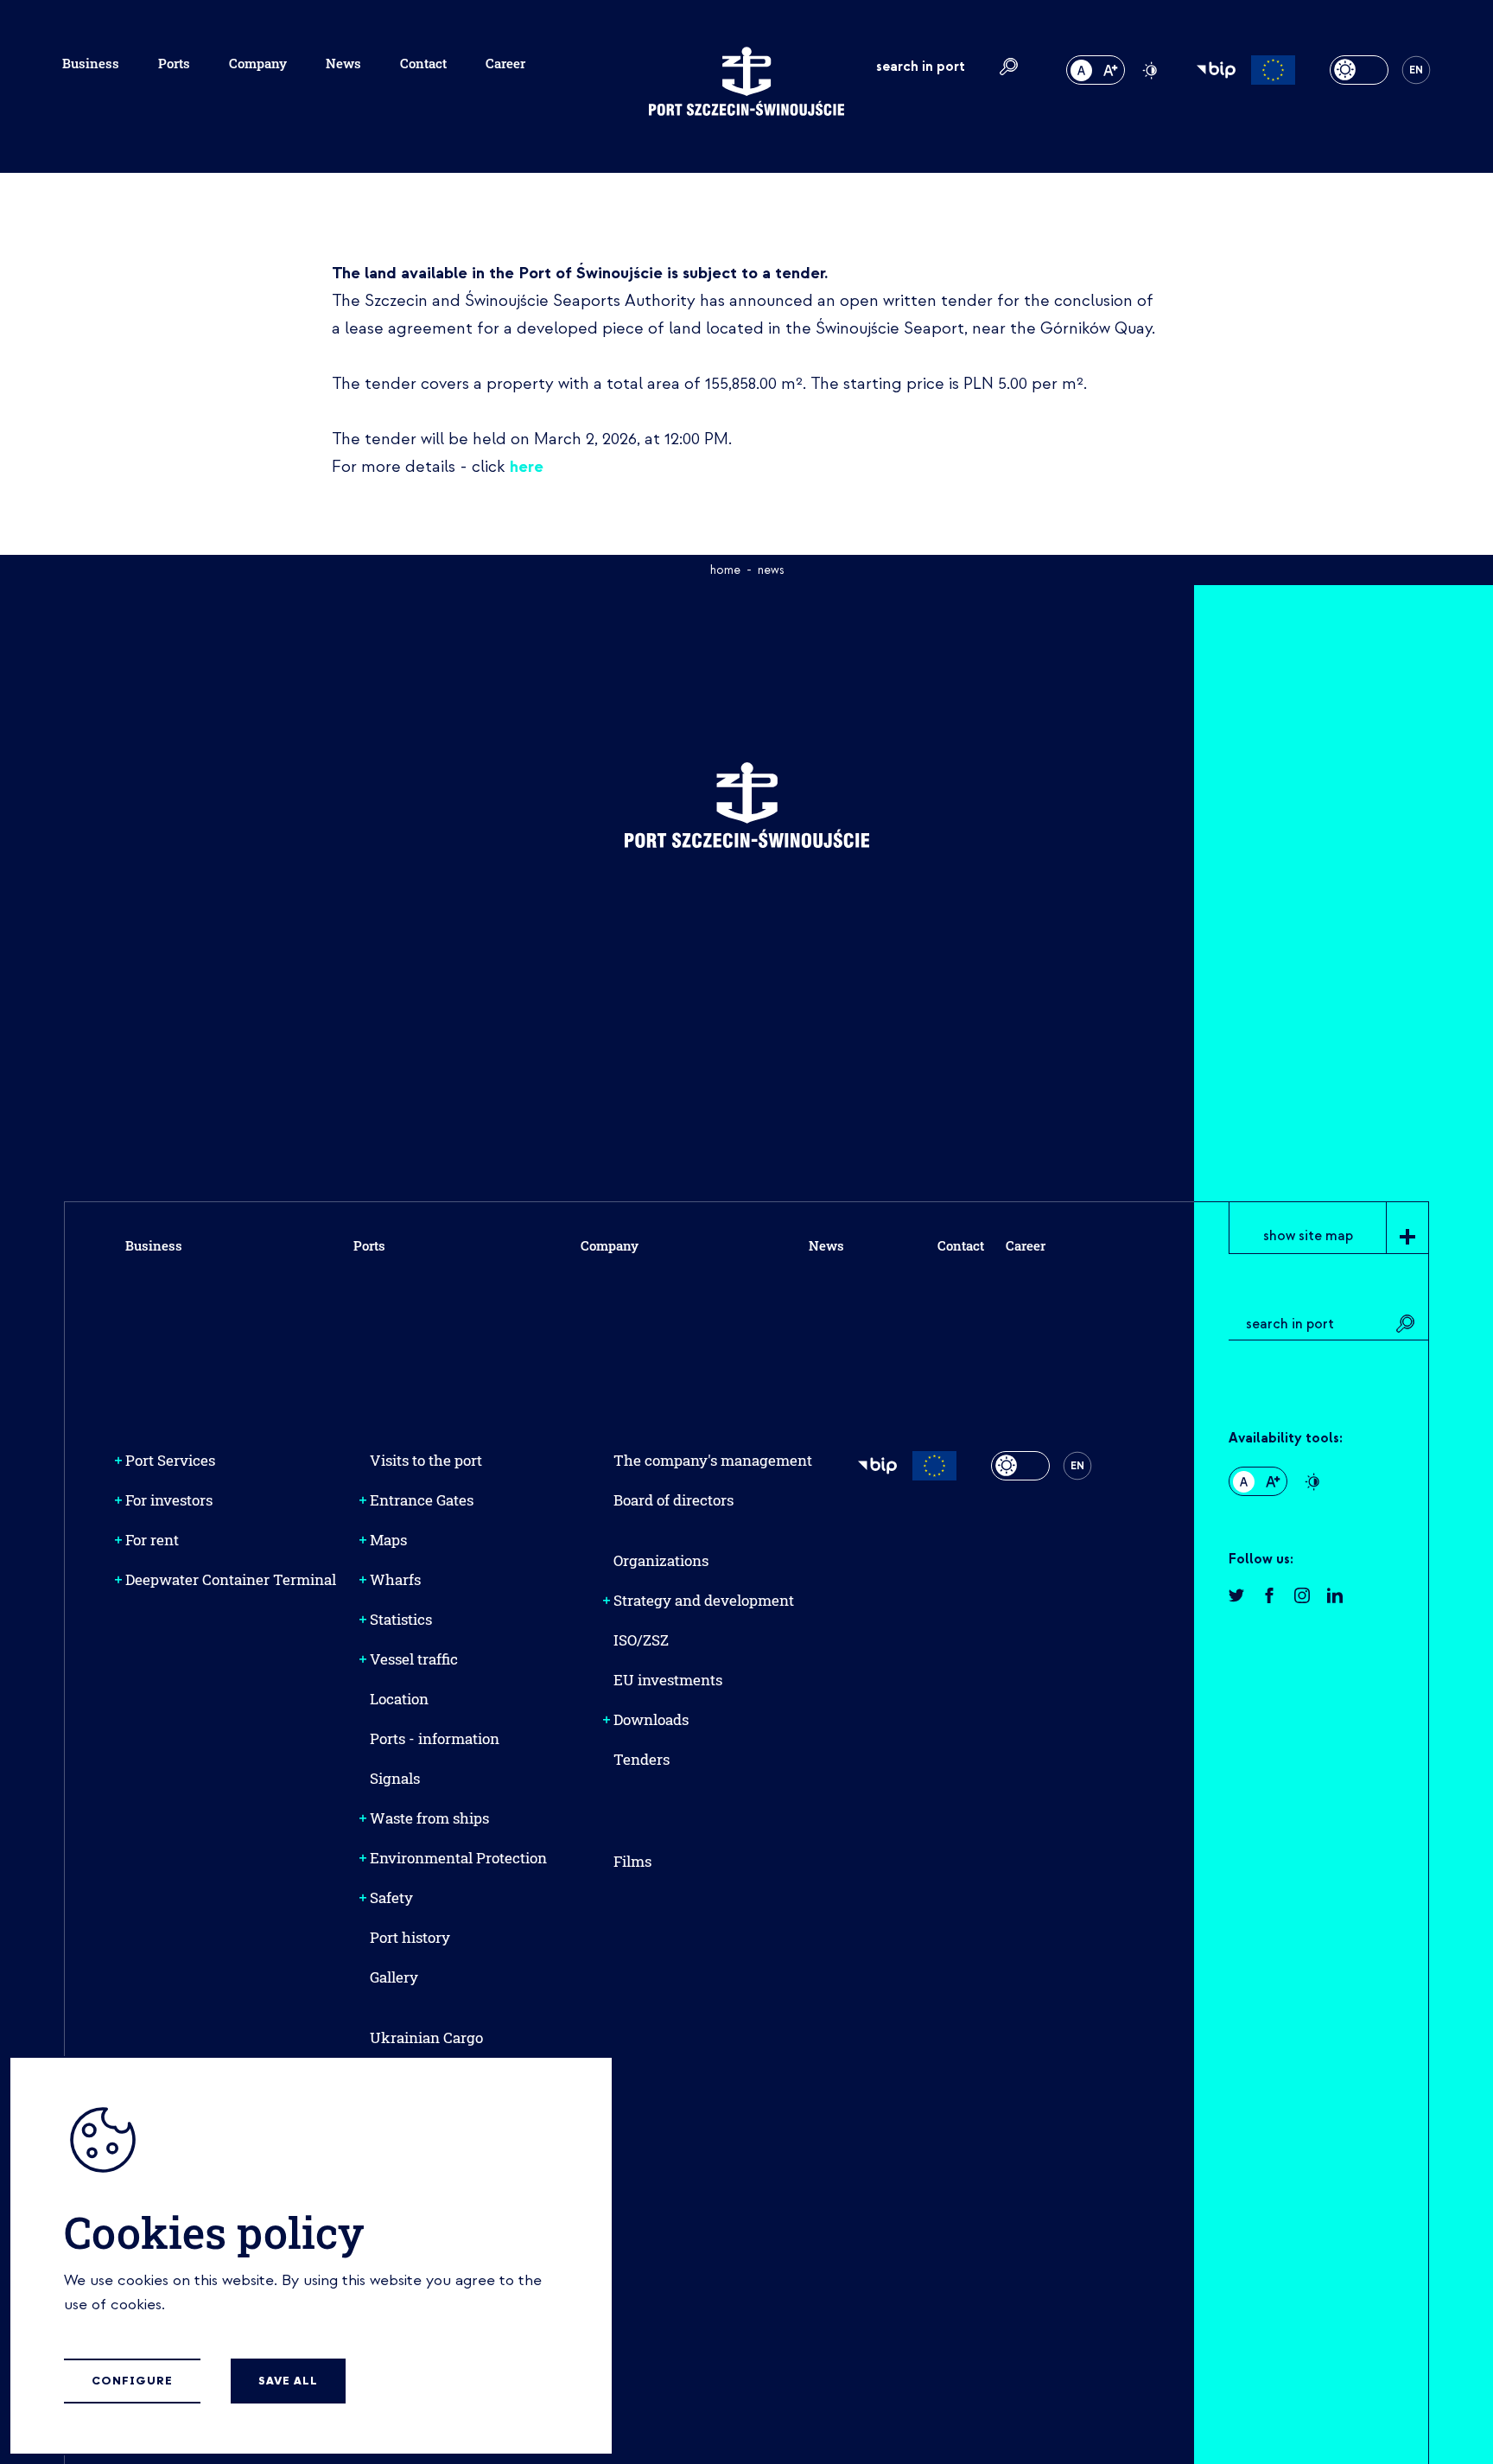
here (527, 467)
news (771, 570)
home (725, 570)
